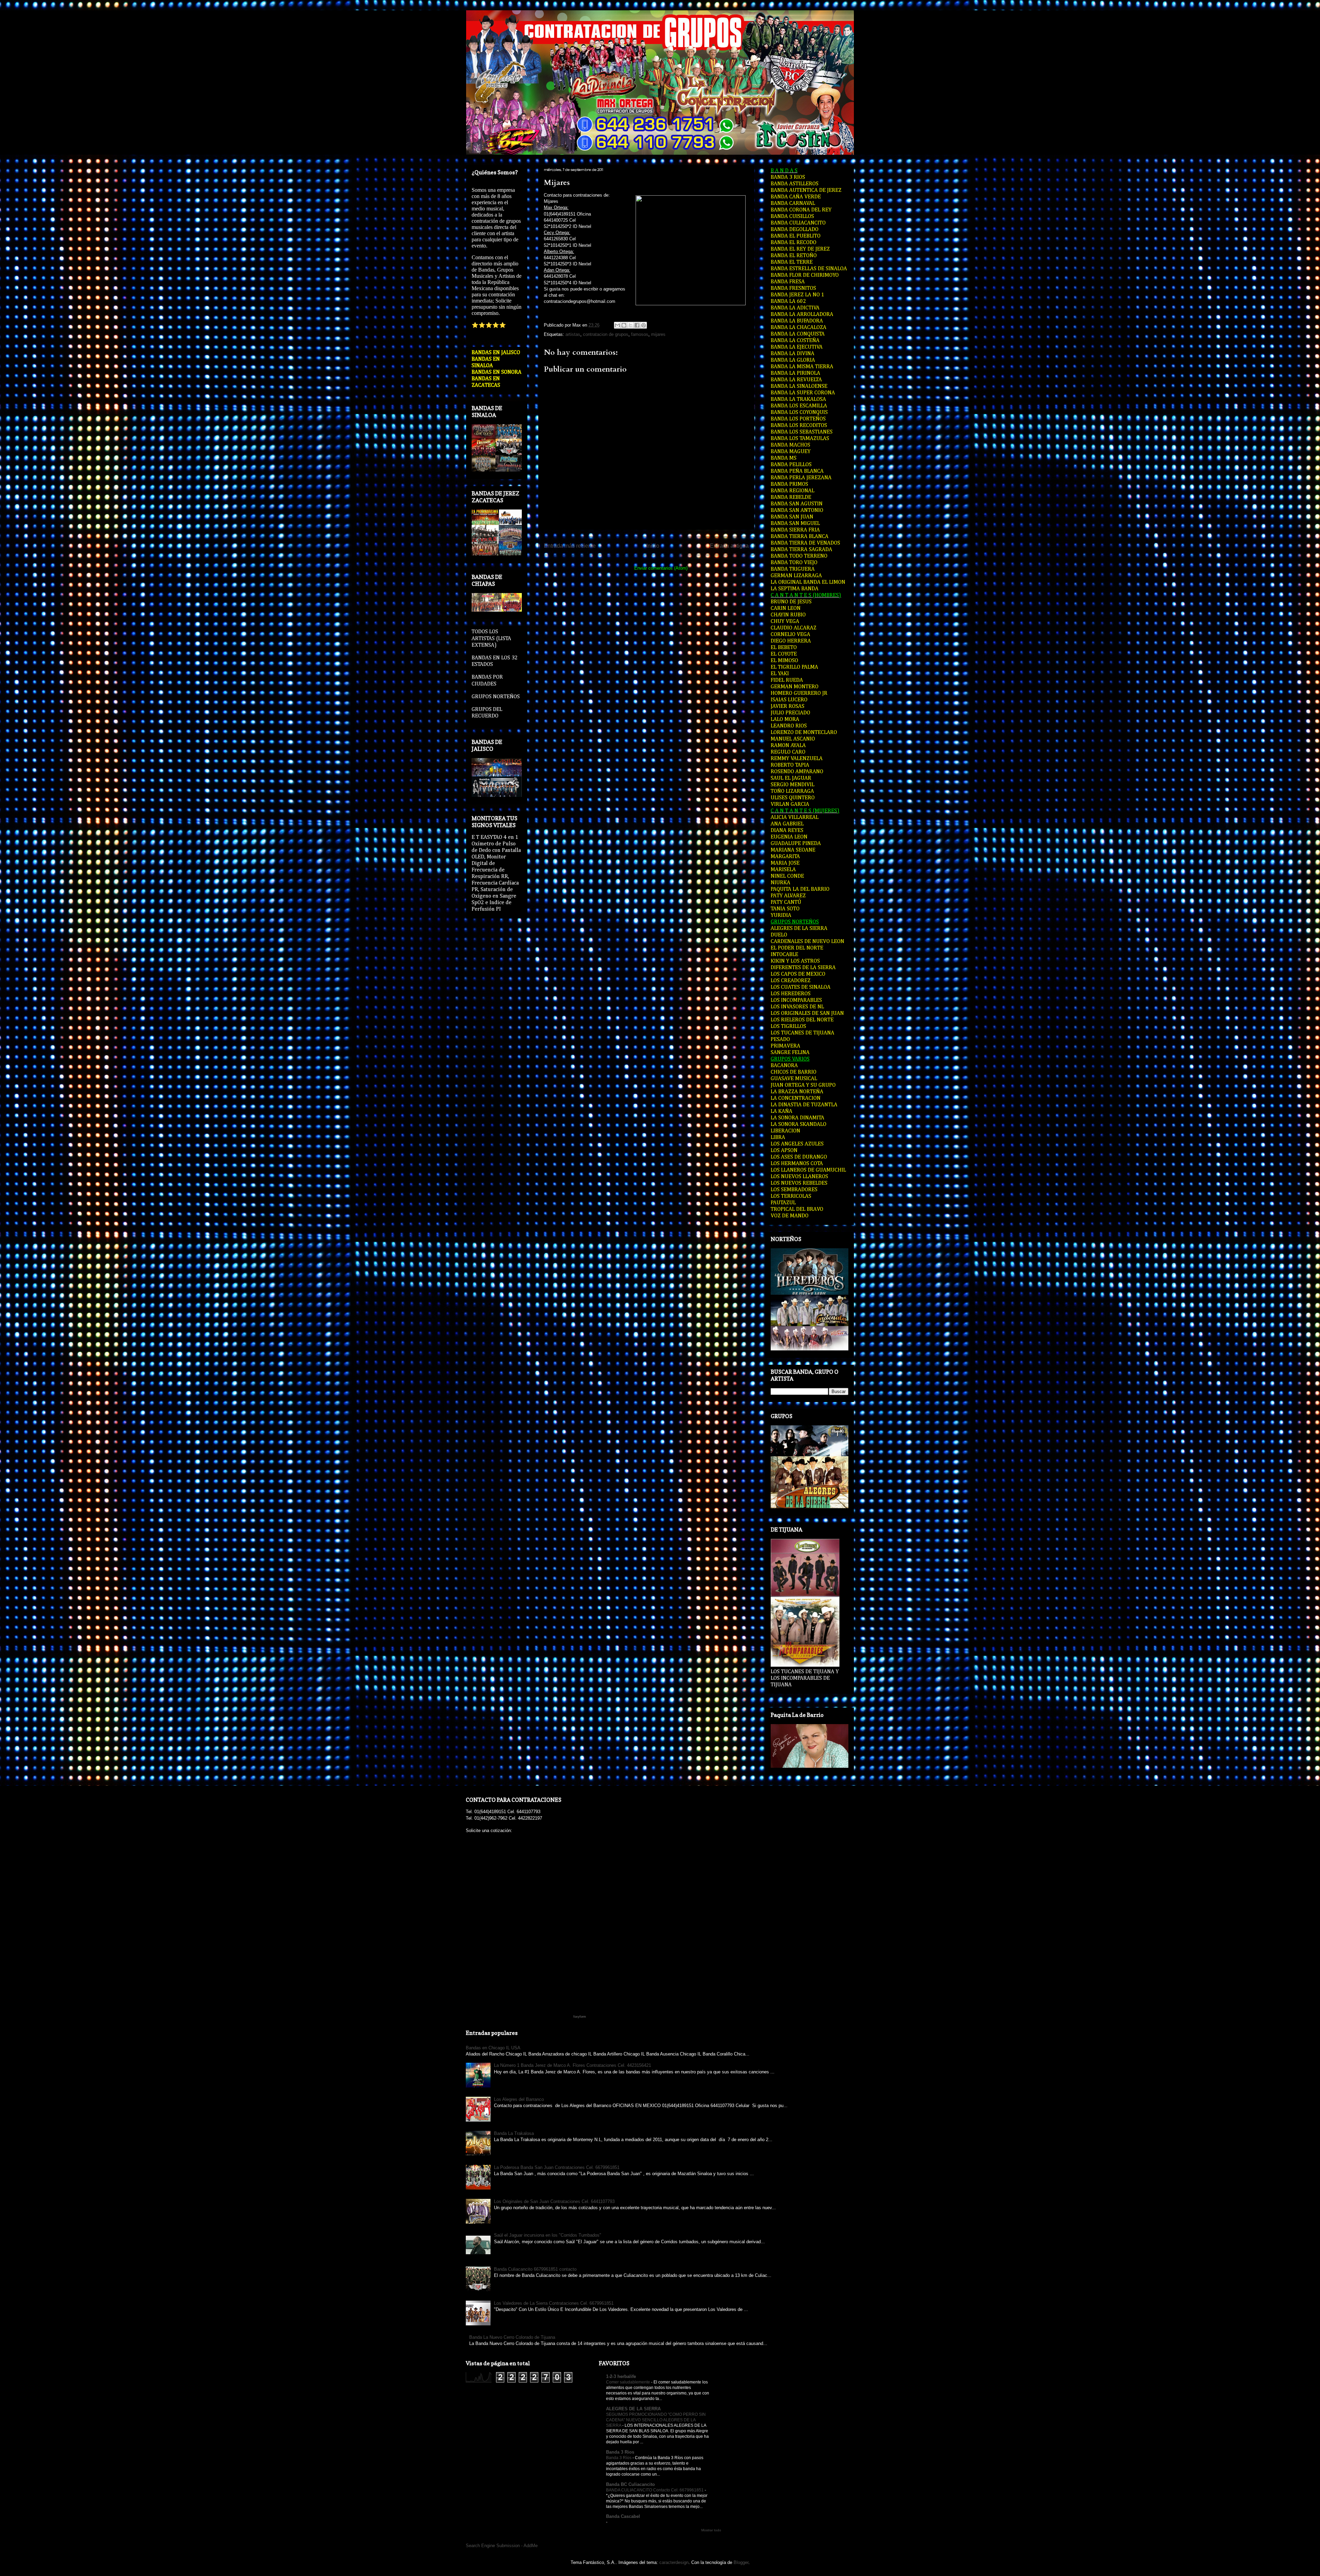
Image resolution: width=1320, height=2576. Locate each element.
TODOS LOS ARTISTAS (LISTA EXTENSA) (491, 638)
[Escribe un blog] (624, 325)
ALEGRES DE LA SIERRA (633, 2409)
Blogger (741, 2562)
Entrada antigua (729, 546)
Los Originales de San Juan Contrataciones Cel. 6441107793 (554, 2201)
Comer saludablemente (629, 2382)
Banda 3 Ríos (619, 2458)
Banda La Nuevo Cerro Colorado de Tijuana (512, 2337)
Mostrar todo (711, 2530)
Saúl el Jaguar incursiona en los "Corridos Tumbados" (548, 2235)
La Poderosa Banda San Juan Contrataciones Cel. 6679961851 (557, 2167)
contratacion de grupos (606, 334)
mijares (658, 334)
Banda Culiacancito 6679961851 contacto (535, 2269)
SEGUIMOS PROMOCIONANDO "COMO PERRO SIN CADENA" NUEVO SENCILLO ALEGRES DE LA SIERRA (656, 2420)
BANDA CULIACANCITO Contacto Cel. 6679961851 (655, 2490)
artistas (573, 334)
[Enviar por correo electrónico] (617, 325)
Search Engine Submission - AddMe (502, 2546)
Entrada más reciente (570, 546)
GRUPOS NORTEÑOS (496, 697)
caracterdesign (674, 2562)
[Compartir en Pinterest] (643, 325)
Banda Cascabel (623, 2516)
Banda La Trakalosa (514, 2133)
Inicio (653, 546)
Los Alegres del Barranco (519, 2099)
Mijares (557, 183)
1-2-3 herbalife (621, 2376)
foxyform (580, 2017)
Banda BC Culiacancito (630, 2484)
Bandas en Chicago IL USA (493, 2048)
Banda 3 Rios (620, 2452)
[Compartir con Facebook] (637, 325)
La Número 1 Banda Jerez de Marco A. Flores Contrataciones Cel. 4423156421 (573, 2065)
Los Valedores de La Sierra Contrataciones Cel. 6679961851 (554, 2303)
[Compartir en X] (630, 325)
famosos (640, 334)
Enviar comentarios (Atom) (661, 568)
